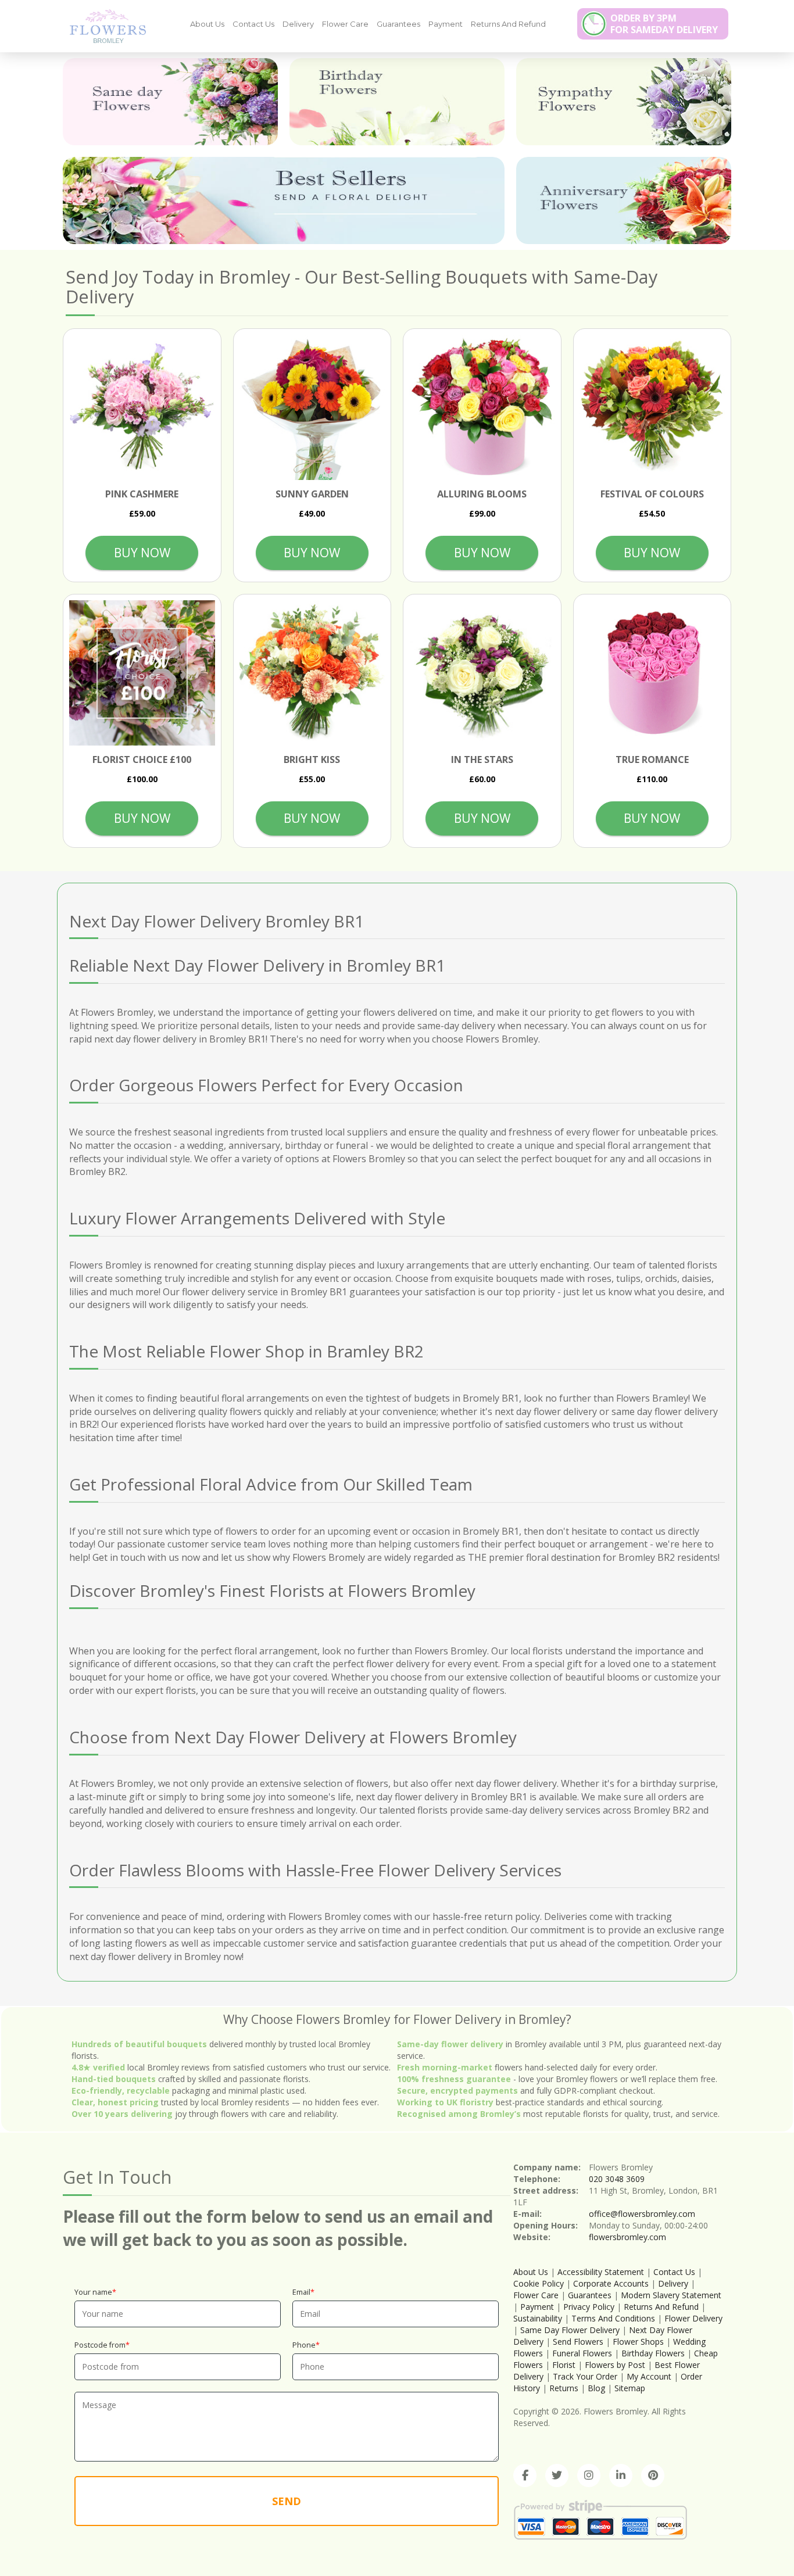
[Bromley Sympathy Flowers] (624, 102)
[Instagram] (589, 2475)
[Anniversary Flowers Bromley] (624, 200)
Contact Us (253, 24)
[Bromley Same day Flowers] (170, 102)
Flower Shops (638, 2342)
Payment (446, 24)
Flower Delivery (693, 2318)
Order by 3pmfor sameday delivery (664, 24)
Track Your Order (585, 2376)
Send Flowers (578, 2342)
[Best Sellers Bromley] (284, 200)
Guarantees (398, 24)
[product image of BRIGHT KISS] (312, 673)
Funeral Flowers (582, 2353)
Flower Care (345, 24)
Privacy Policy (589, 2307)
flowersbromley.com (627, 2237)
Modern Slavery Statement (671, 2295)
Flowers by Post (615, 2365)
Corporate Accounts (611, 2283)
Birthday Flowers (653, 2353)
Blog (596, 2388)
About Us (207, 24)
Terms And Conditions (613, 2318)
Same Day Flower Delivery (570, 2330)
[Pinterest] (653, 2475)
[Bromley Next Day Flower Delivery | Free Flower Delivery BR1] (103, 26)
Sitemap (630, 2388)
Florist (564, 2365)
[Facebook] (525, 2475)
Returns (564, 2388)
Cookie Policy (539, 2283)
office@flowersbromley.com (642, 2214)
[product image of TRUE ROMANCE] (652, 673)
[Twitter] (557, 2475)
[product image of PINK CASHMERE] (142, 408)
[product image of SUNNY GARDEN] (312, 408)
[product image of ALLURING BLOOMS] (482, 408)
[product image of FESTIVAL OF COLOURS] (652, 408)
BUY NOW (142, 553)
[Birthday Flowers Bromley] (397, 102)
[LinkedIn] (621, 2475)
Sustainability (538, 2318)
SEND (287, 2501)
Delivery (298, 24)
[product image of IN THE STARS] (482, 673)
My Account (649, 2376)
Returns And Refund (508, 24)
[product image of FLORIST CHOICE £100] (142, 673)
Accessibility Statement (601, 2272)
